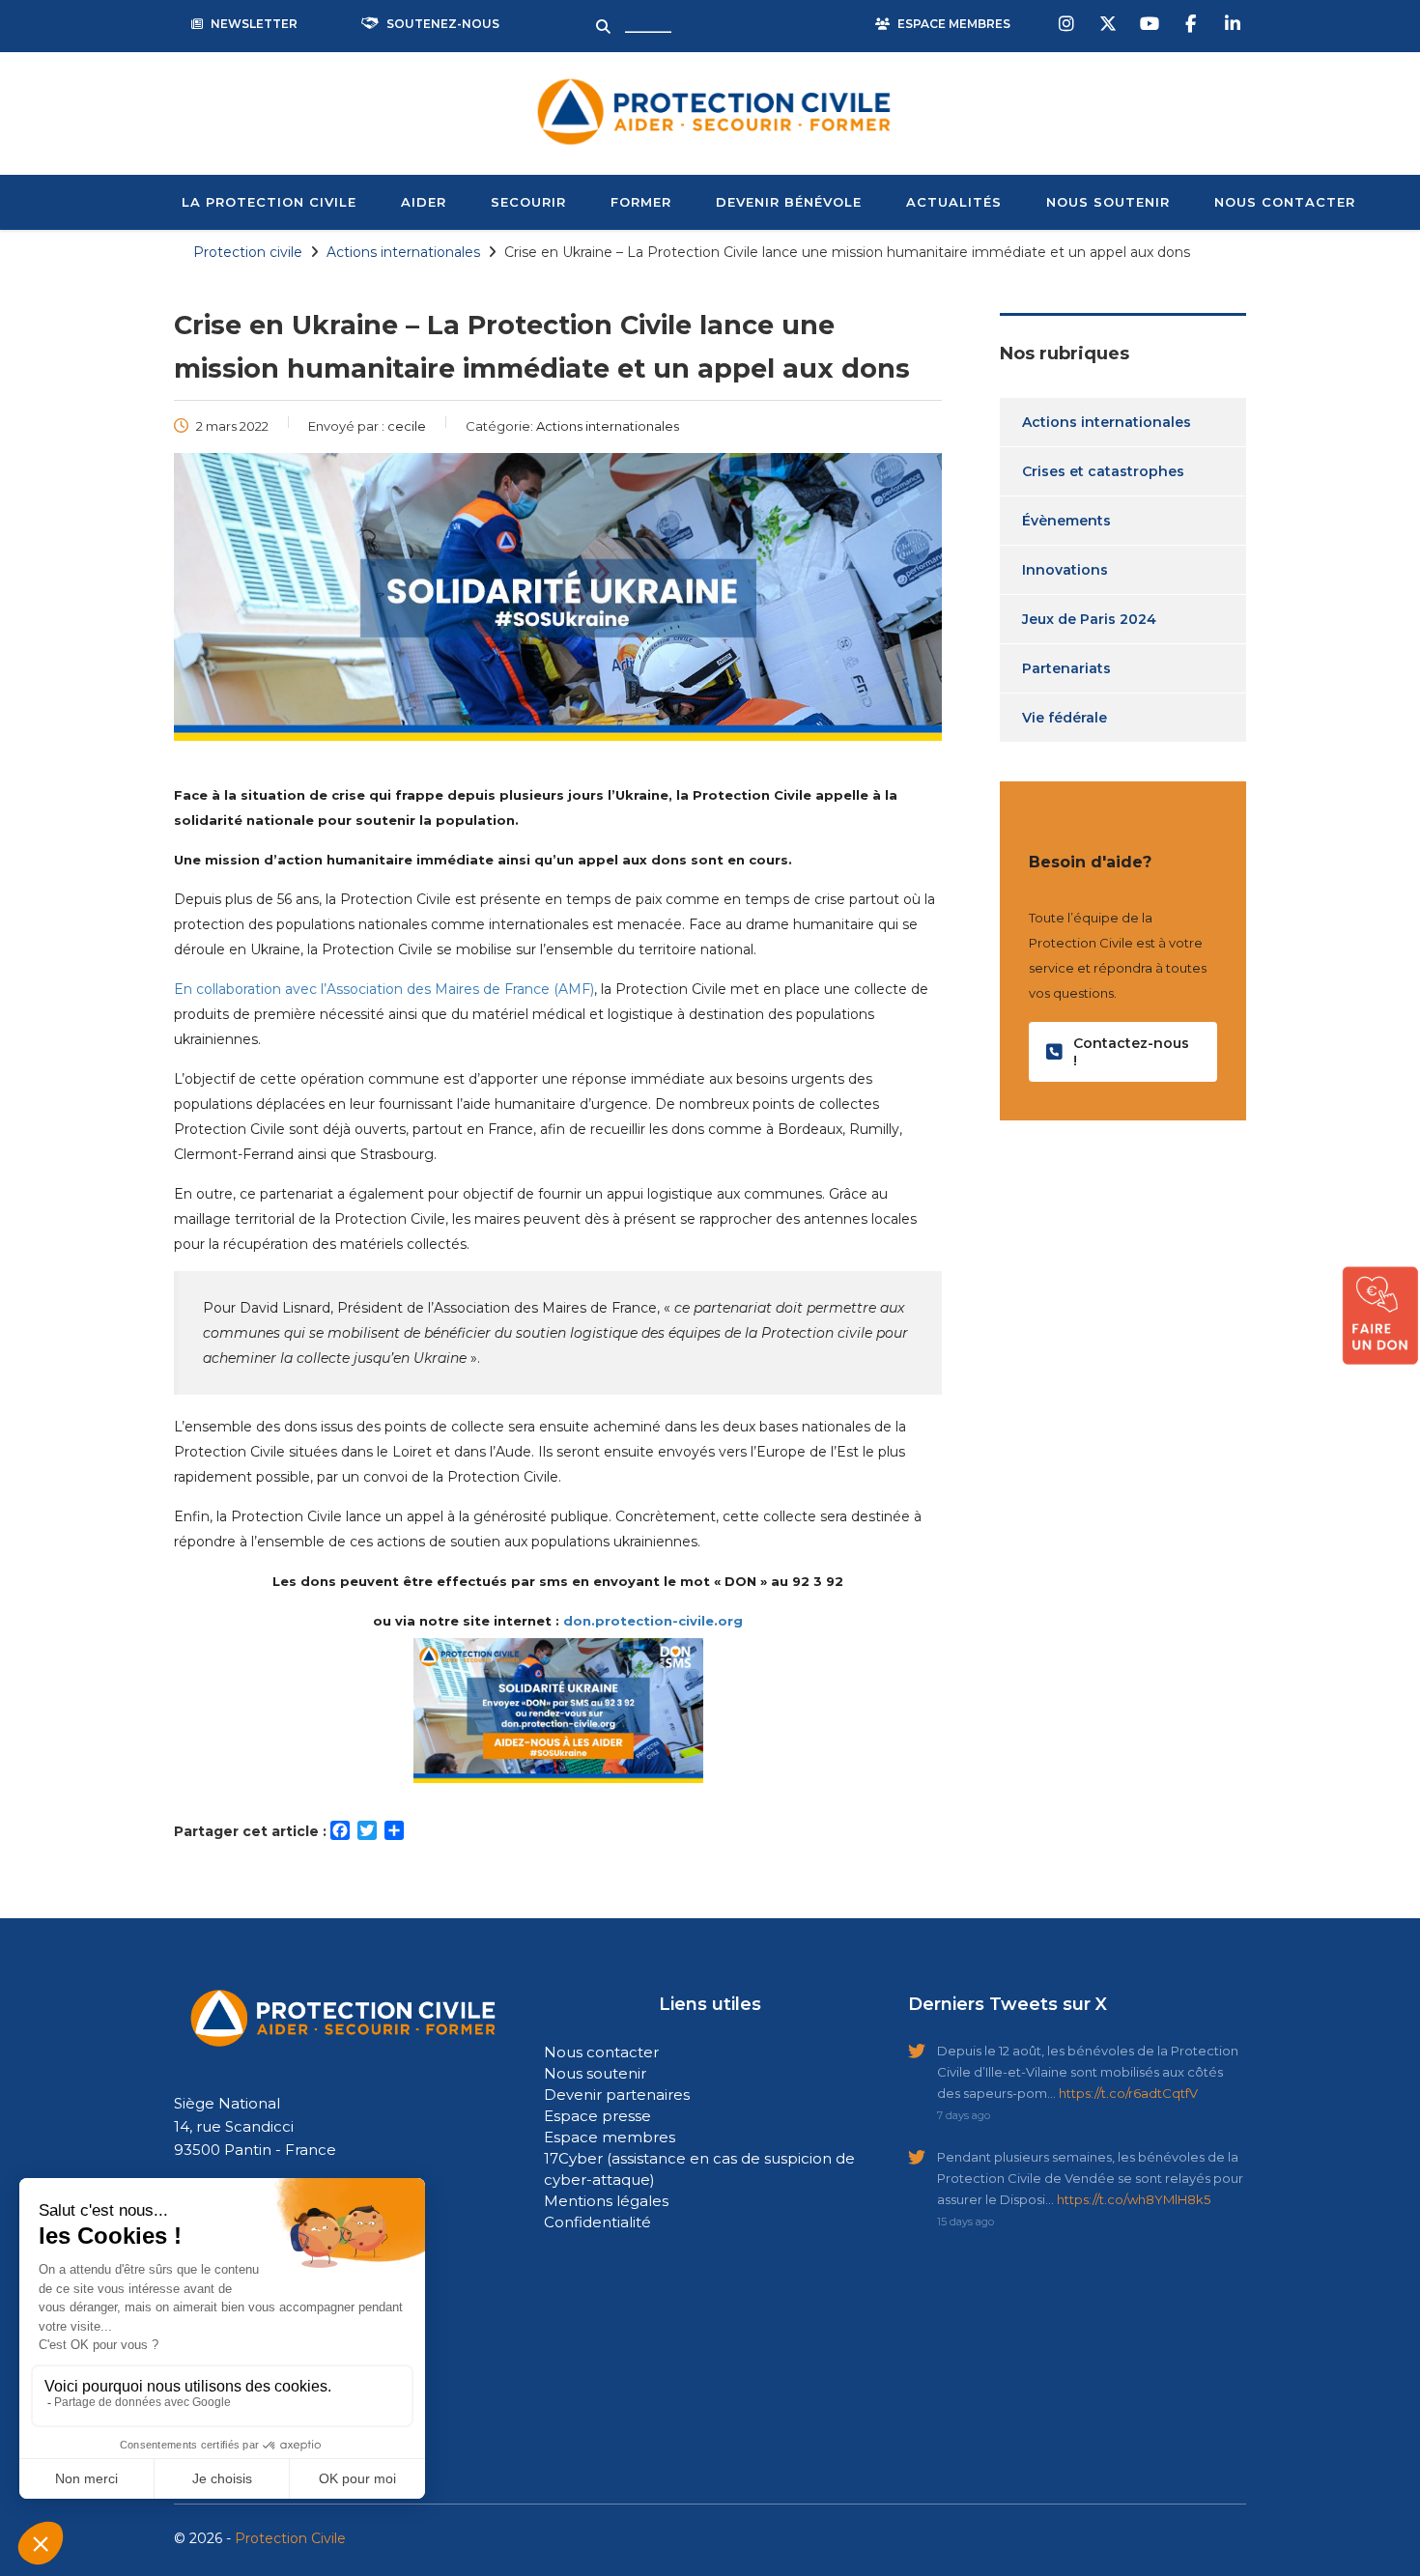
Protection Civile (290, 2538)
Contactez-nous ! (1131, 1052)
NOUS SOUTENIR (1108, 202)
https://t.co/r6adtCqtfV (1128, 2093)
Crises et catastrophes (1103, 471)
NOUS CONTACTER (1285, 202)
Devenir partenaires (617, 2095)
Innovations (1065, 570)
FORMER (641, 202)
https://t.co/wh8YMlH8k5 (1134, 2199)
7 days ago (964, 2115)
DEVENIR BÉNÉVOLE (789, 202)
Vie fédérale (1065, 718)
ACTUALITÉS (954, 202)
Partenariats (1066, 668)
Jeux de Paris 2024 (1089, 619)
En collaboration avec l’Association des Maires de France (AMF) (384, 989)
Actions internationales (1107, 422)
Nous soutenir (595, 2073)
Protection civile (248, 252)
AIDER (424, 202)
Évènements (1066, 521)
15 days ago (966, 2222)
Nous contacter (601, 2052)
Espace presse (597, 2116)
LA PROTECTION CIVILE (269, 202)
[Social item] (1068, 24)
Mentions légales (606, 2201)
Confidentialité (597, 2222)
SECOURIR (528, 202)
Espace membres (610, 2137)
